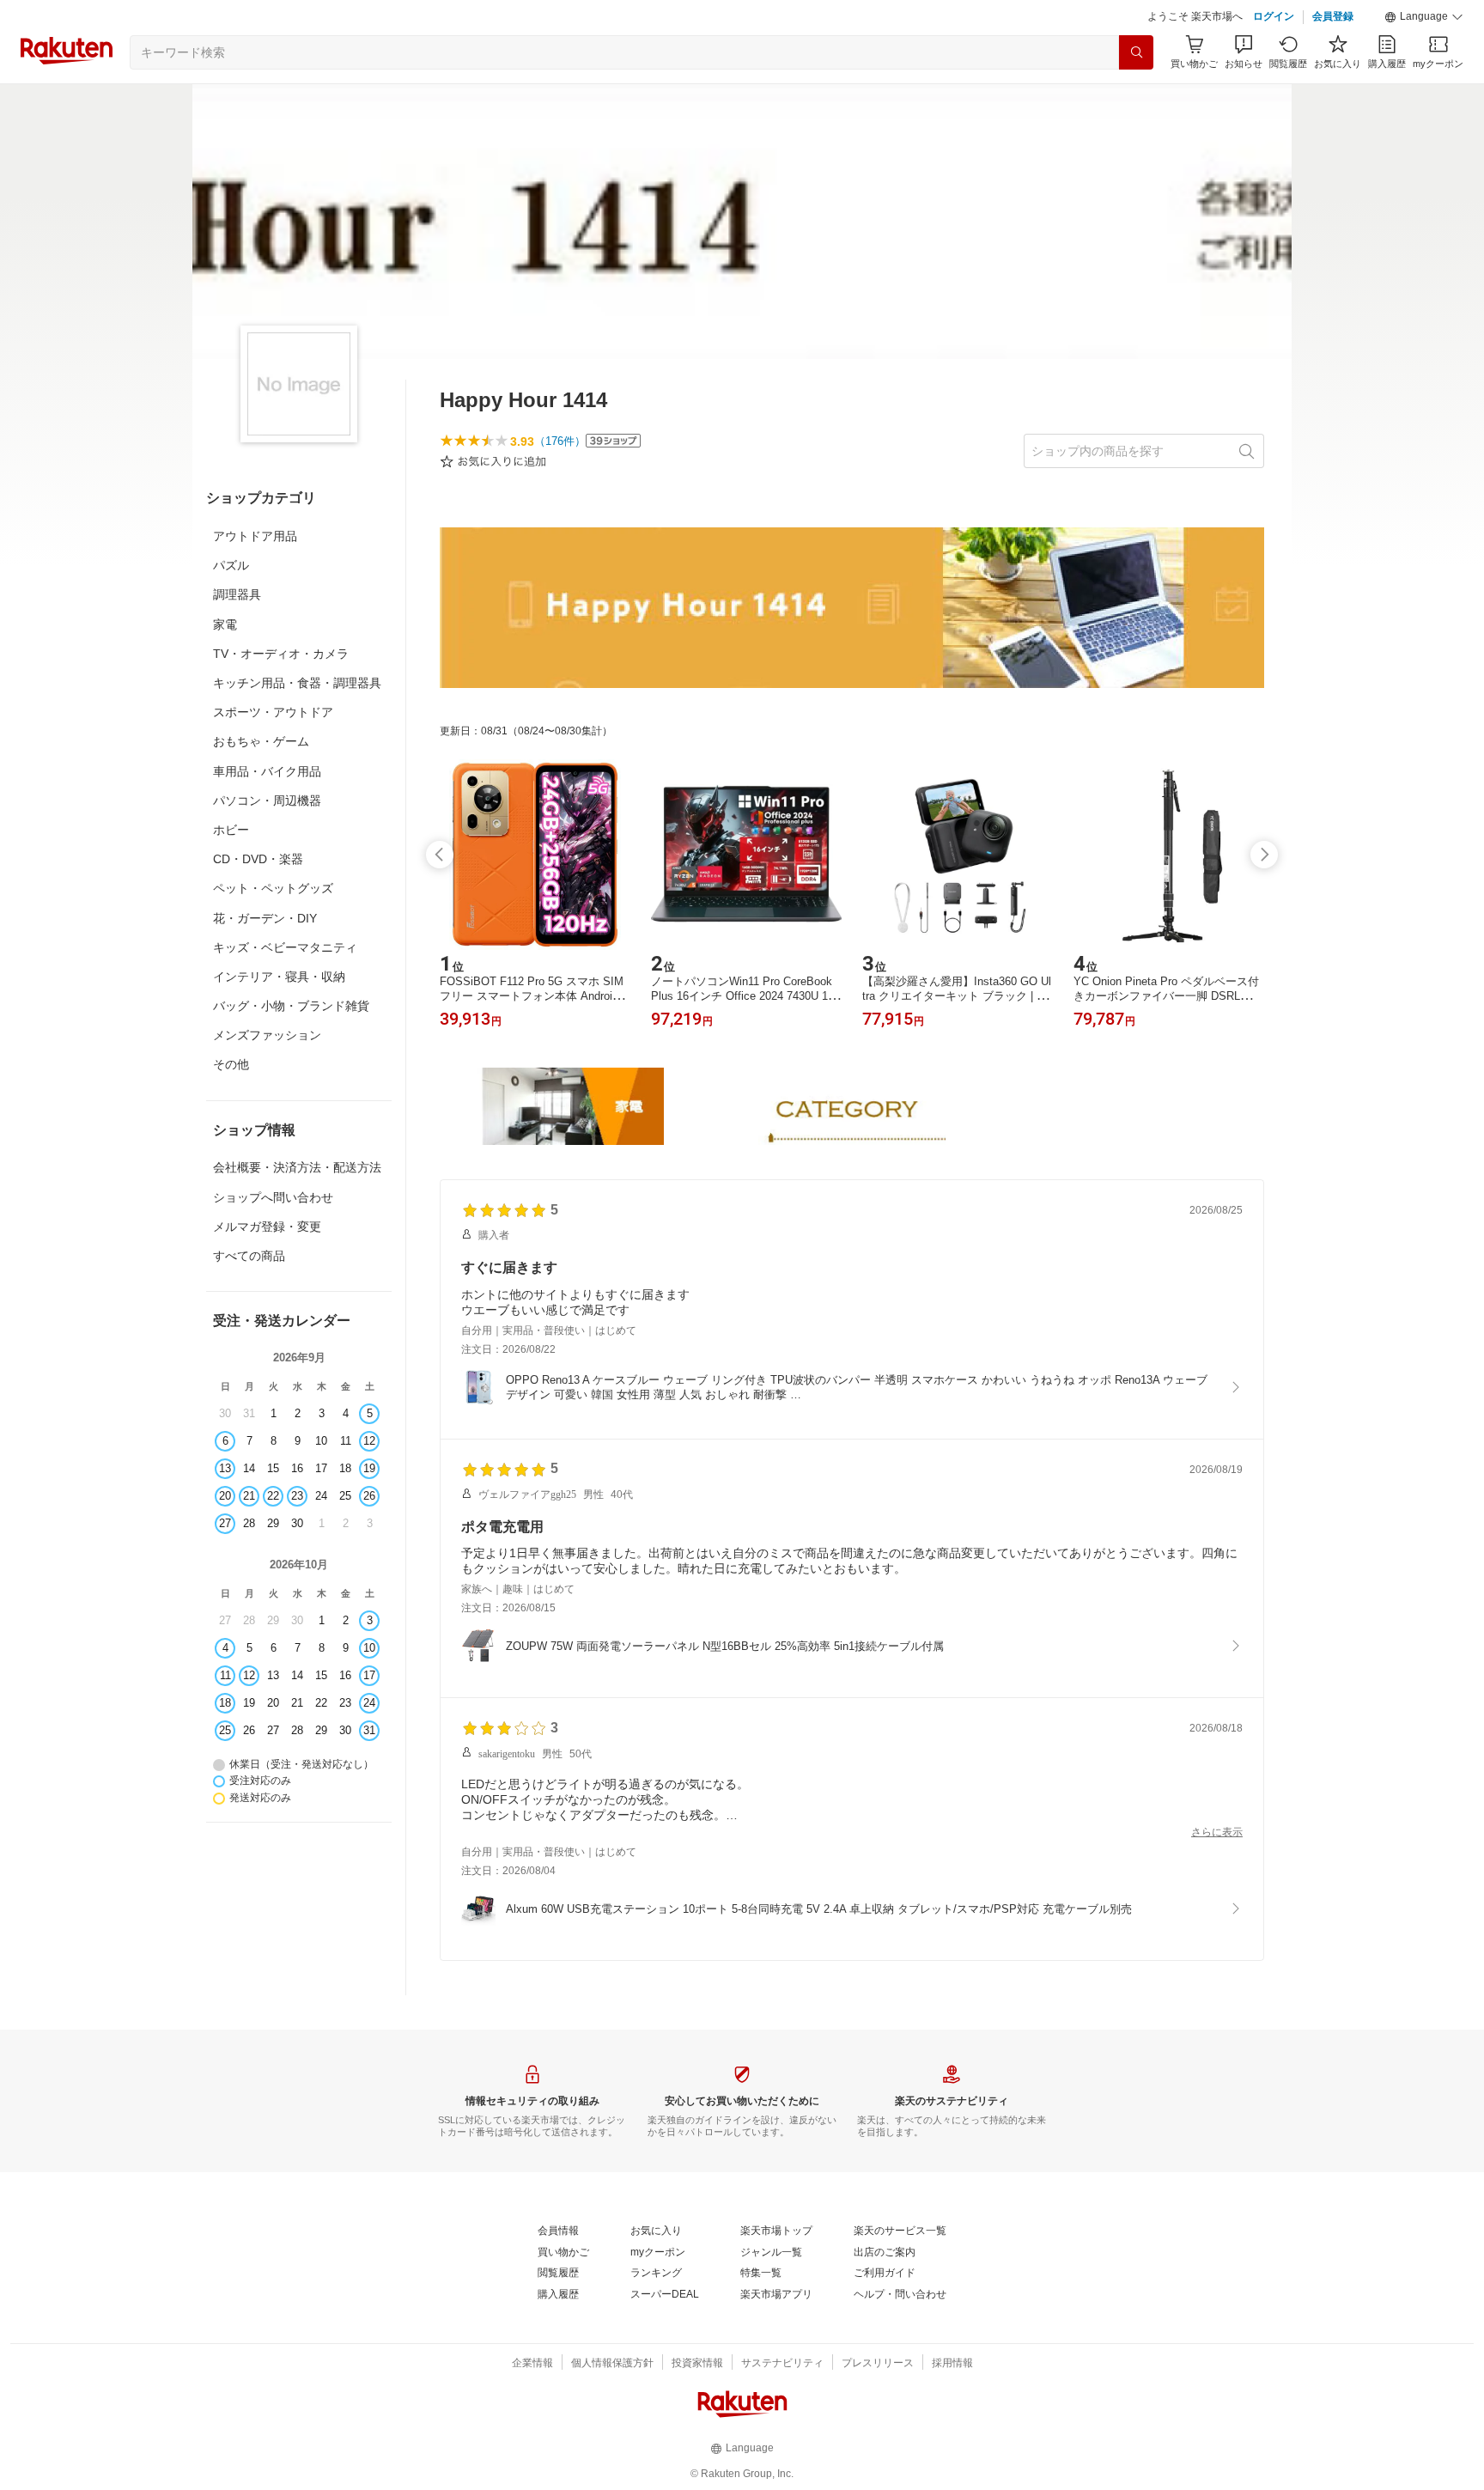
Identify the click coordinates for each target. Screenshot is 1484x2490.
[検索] (1136, 52)
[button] (1424, 17)
